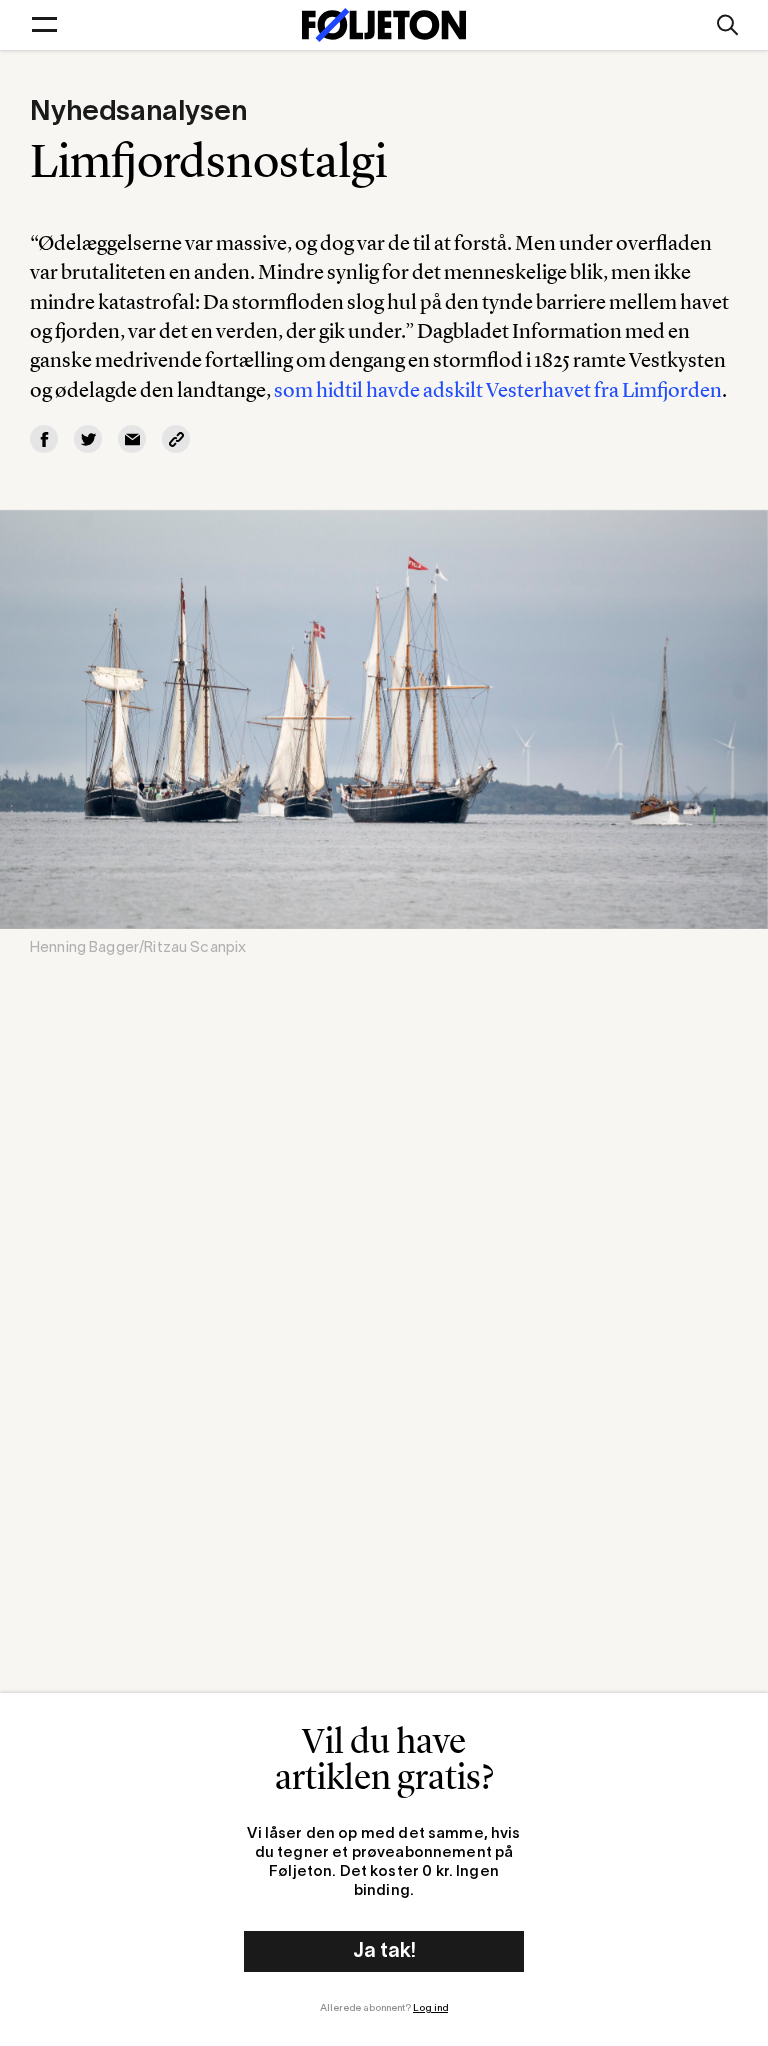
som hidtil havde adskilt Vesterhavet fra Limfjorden (498, 389)
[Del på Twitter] (88, 439)
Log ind (430, 2008)
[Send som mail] (132, 439)
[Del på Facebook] (44, 439)
